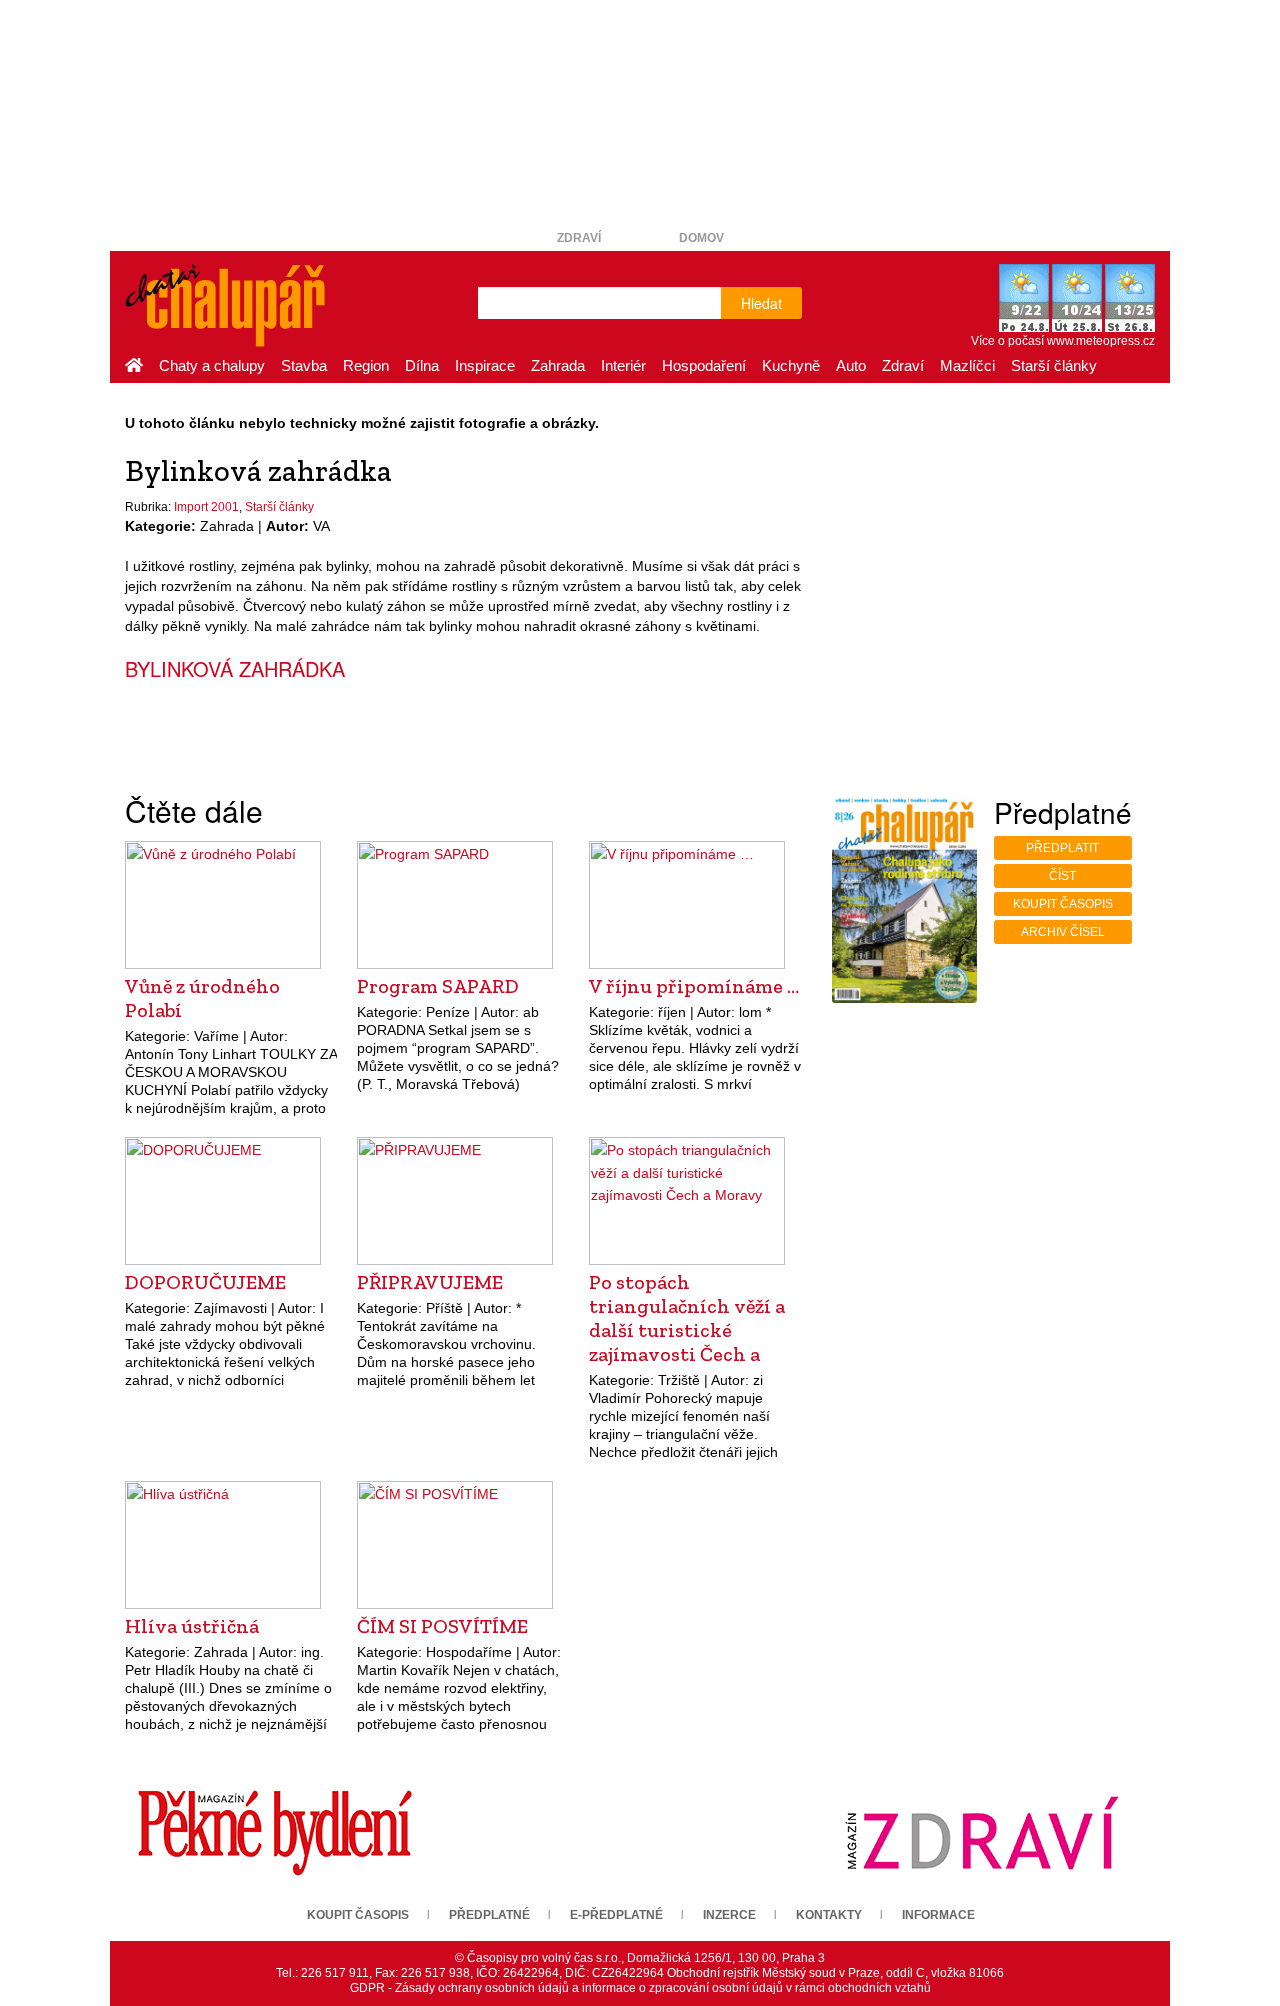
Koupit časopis (1063, 904)
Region (366, 365)
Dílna (422, 365)
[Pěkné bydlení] (275, 1833)
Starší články (1054, 365)
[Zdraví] (982, 1833)
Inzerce (729, 1915)
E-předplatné (616, 1915)
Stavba (304, 365)
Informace (938, 1915)
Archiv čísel (1063, 932)
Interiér (623, 365)
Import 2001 (206, 507)
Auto (851, 365)
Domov (701, 238)
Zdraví (579, 238)
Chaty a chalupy (212, 365)
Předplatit (1062, 848)
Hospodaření (704, 365)
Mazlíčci (967, 365)
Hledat (761, 303)
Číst (1062, 876)
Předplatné (489, 1915)
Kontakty (829, 1915)
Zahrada (558, 365)
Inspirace (485, 365)
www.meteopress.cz (1101, 341)
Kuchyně (791, 365)
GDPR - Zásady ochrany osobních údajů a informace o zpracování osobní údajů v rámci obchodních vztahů (640, 1988)
